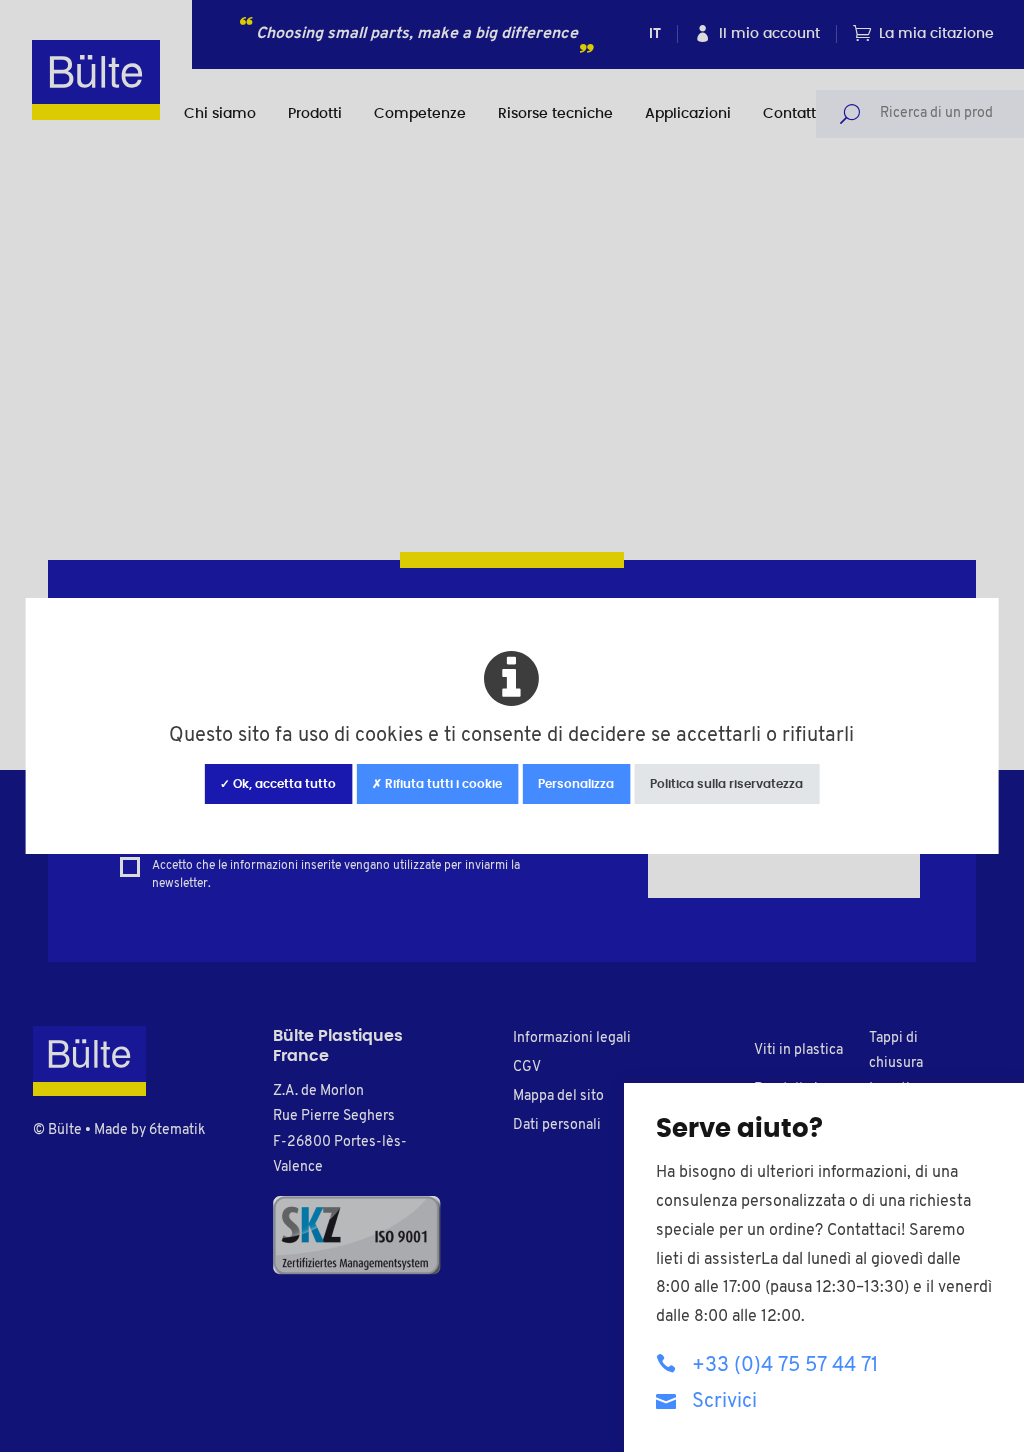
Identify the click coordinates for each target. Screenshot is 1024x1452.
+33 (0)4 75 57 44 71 (785, 1366)
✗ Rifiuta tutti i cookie (437, 784)
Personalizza (576, 784)
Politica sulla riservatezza (726, 784)
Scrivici (724, 1402)
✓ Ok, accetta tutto (278, 784)
